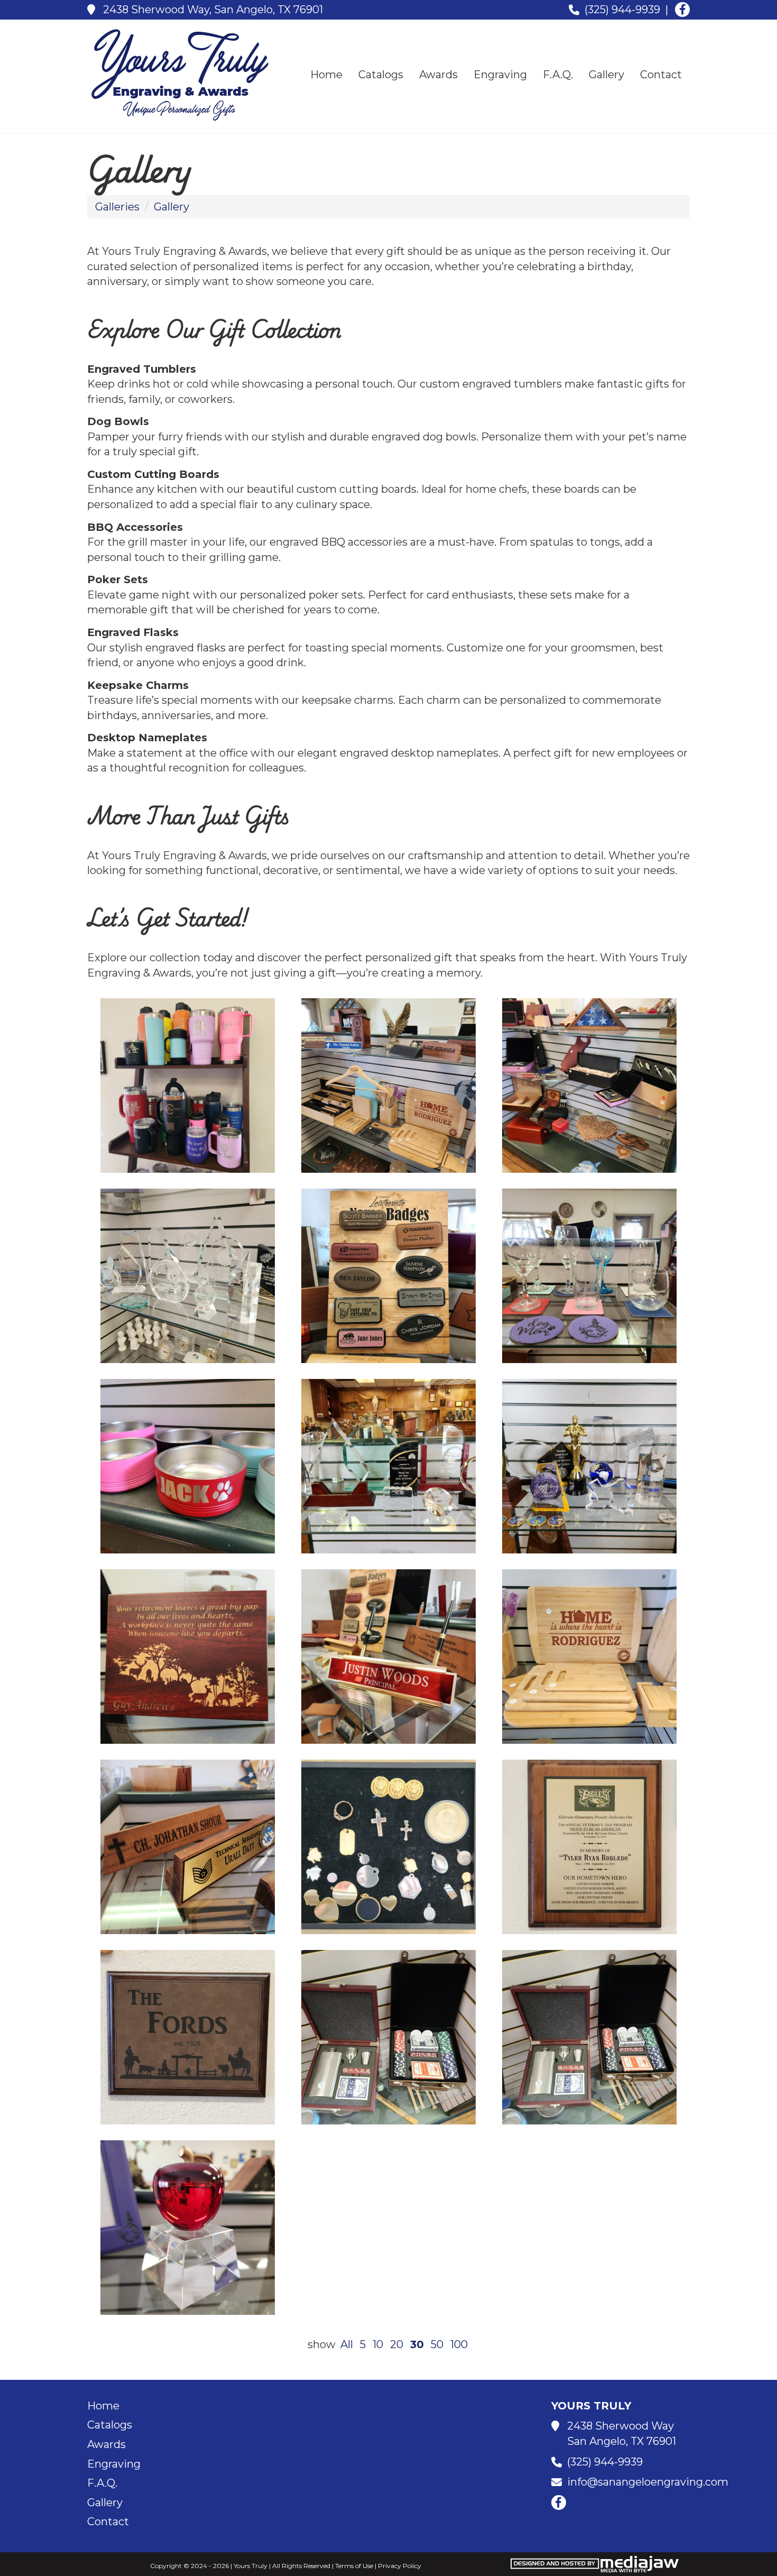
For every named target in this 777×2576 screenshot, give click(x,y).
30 (417, 2344)
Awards (438, 75)
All (347, 2344)
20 (397, 2344)
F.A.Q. (558, 75)
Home (326, 75)
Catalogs (381, 75)
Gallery (607, 75)
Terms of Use (354, 2566)
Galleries (117, 207)
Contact (661, 75)
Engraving (500, 75)
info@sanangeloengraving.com (648, 2482)
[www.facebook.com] (682, 10)
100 (459, 2344)
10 (378, 2344)
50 (437, 2344)
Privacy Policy (400, 2566)
